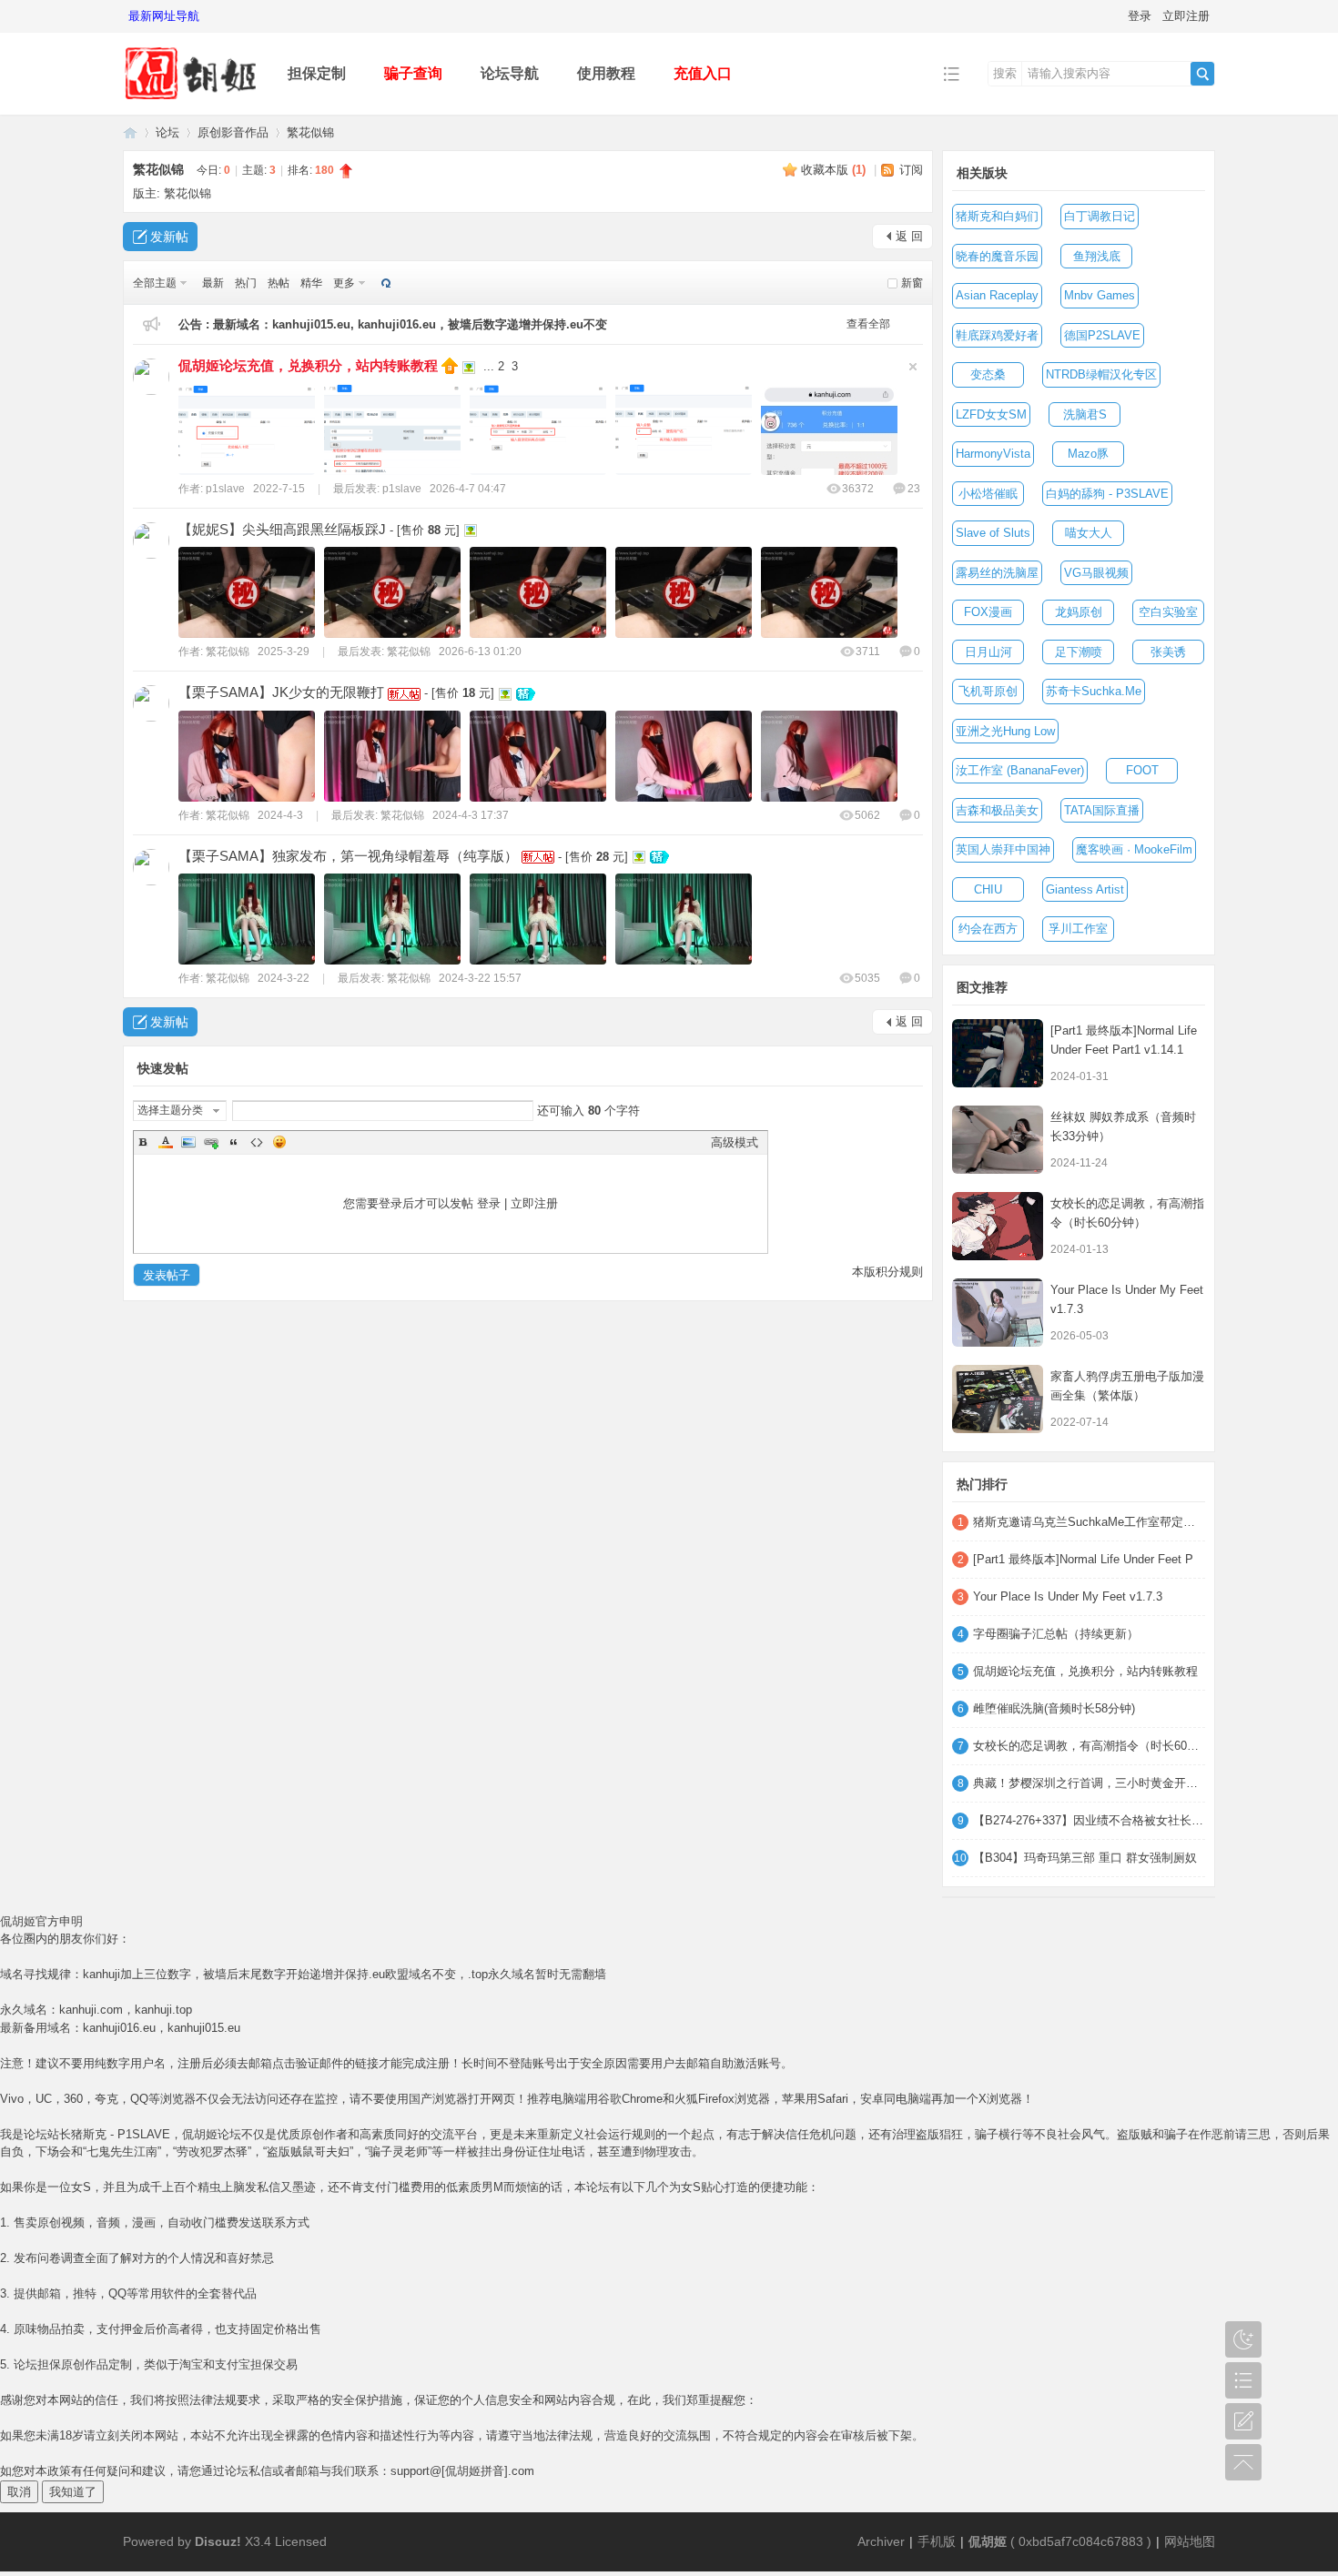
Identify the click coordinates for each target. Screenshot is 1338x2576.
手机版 (937, 2541)
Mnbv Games (1100, 295)
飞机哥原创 (988, 691)
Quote (234, 1142)
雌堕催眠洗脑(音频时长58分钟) (1054, 1708)
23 (914, 489)
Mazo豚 (1088, 454)
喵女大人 (1089, 533)
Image (188, 1142)
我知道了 (73, 2492)
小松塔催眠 (988, 494)
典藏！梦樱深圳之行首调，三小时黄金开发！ (1089, 1783)
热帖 (279, 283)
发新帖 (169, 237)
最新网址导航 (164, 16)
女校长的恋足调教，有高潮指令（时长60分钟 (1089, 1746)
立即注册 (1186, 16)
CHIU (988, 889)
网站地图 (1190, 2541)
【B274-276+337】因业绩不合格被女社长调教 (1089, 1820)
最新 (213, 283)
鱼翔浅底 (1097, 256)
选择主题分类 (170, 1110)
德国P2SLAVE (1102, 335)
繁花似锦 (310, 132)
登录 (1140, 16)
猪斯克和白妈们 (997, 216)
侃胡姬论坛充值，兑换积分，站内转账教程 (308, 365)
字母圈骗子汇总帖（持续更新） (1056, 1634)
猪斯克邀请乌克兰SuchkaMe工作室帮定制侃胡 (1089, 1522)
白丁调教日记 (1100, 216)
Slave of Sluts (993, 533)
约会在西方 (988, 929)
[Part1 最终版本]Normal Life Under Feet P (1083, 1559)
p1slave (225, 489)
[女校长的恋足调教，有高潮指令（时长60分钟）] (998, 1226)
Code (257, 1142)
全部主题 (155, 283)
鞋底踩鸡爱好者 (997, 335)
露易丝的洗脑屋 (997, 573)
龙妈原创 (1079, 612)
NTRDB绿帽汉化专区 (1101, 374)
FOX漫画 (988, 612)
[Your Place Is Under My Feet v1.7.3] (998, 1313)
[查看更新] (384, 283)
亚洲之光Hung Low (1005, 731)
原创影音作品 (233, 132)
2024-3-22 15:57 (480, 978)
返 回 (909, 236)
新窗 (912, 283)
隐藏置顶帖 (913, 367)
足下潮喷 (1079, 652)
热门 (246, 283)
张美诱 (1168, 652)
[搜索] (1202, 74)
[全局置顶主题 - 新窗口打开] (451, 364)
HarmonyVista (993, 454)
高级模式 (735, 1142)
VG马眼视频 (1096, 573)
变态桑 (988, 374)
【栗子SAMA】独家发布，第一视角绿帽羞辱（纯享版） (348, 856)
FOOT (1142, 770)
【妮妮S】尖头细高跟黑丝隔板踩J (282, 529)
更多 (344, 283)
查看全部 (868, 324)
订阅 (911, 170)
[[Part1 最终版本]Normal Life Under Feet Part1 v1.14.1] (998, 1053)
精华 (311, 283)
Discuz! (218, 2541)
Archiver (881, 2541)
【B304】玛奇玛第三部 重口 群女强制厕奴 (1085, 1858)
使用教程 (606, 73)
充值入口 (703, 73)
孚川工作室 (1078, 929)
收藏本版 (833, 170)
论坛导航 (510, 73)
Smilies (279, 1142)
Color (166, 1142)
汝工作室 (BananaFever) (1020, 770)
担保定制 (317, 73)
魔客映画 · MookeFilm (1134, 849)
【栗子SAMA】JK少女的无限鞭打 (281, 692)
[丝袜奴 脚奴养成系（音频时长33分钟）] (998, 1140)
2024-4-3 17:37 (471, 815)
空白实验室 (1168, 612)
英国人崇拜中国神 (1003, 849)
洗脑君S (1085, 414)
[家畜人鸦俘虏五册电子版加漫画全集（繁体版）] (998, 1399)
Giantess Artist (1085, 889)
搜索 (1005, 73)
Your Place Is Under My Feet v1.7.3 (1068, 1596)
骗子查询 (413, 73)
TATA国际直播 (1102, 810)
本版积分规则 (887, 1272)
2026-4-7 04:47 (468, 489)
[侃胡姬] (191, 101)
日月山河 (988, 652)
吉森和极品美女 (997, 810)
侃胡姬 (130, 132)
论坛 (167, 132)
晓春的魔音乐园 (997, 256)
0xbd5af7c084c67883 (1081, 2541)
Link (211, 1142)
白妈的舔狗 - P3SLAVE (1107, 494)
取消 (19, 2492)
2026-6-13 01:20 (480, 652)
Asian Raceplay (997, 295)
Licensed (301, 2541)
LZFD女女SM (991, 414)
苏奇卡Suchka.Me (1094, 691)
